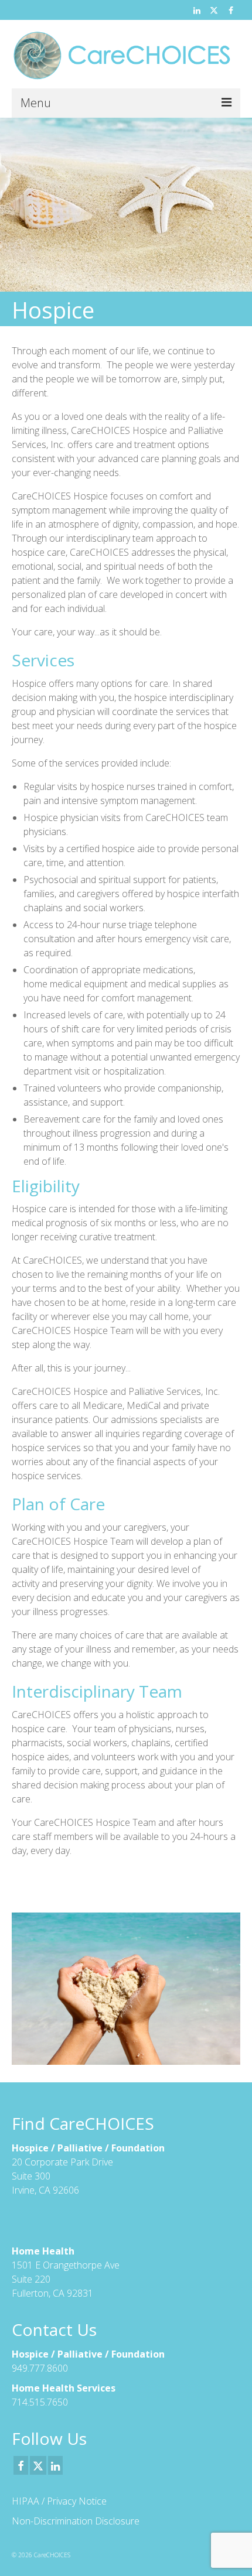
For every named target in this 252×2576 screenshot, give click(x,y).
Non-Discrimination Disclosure (76, 2521)
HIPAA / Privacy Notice (59, 2501)
